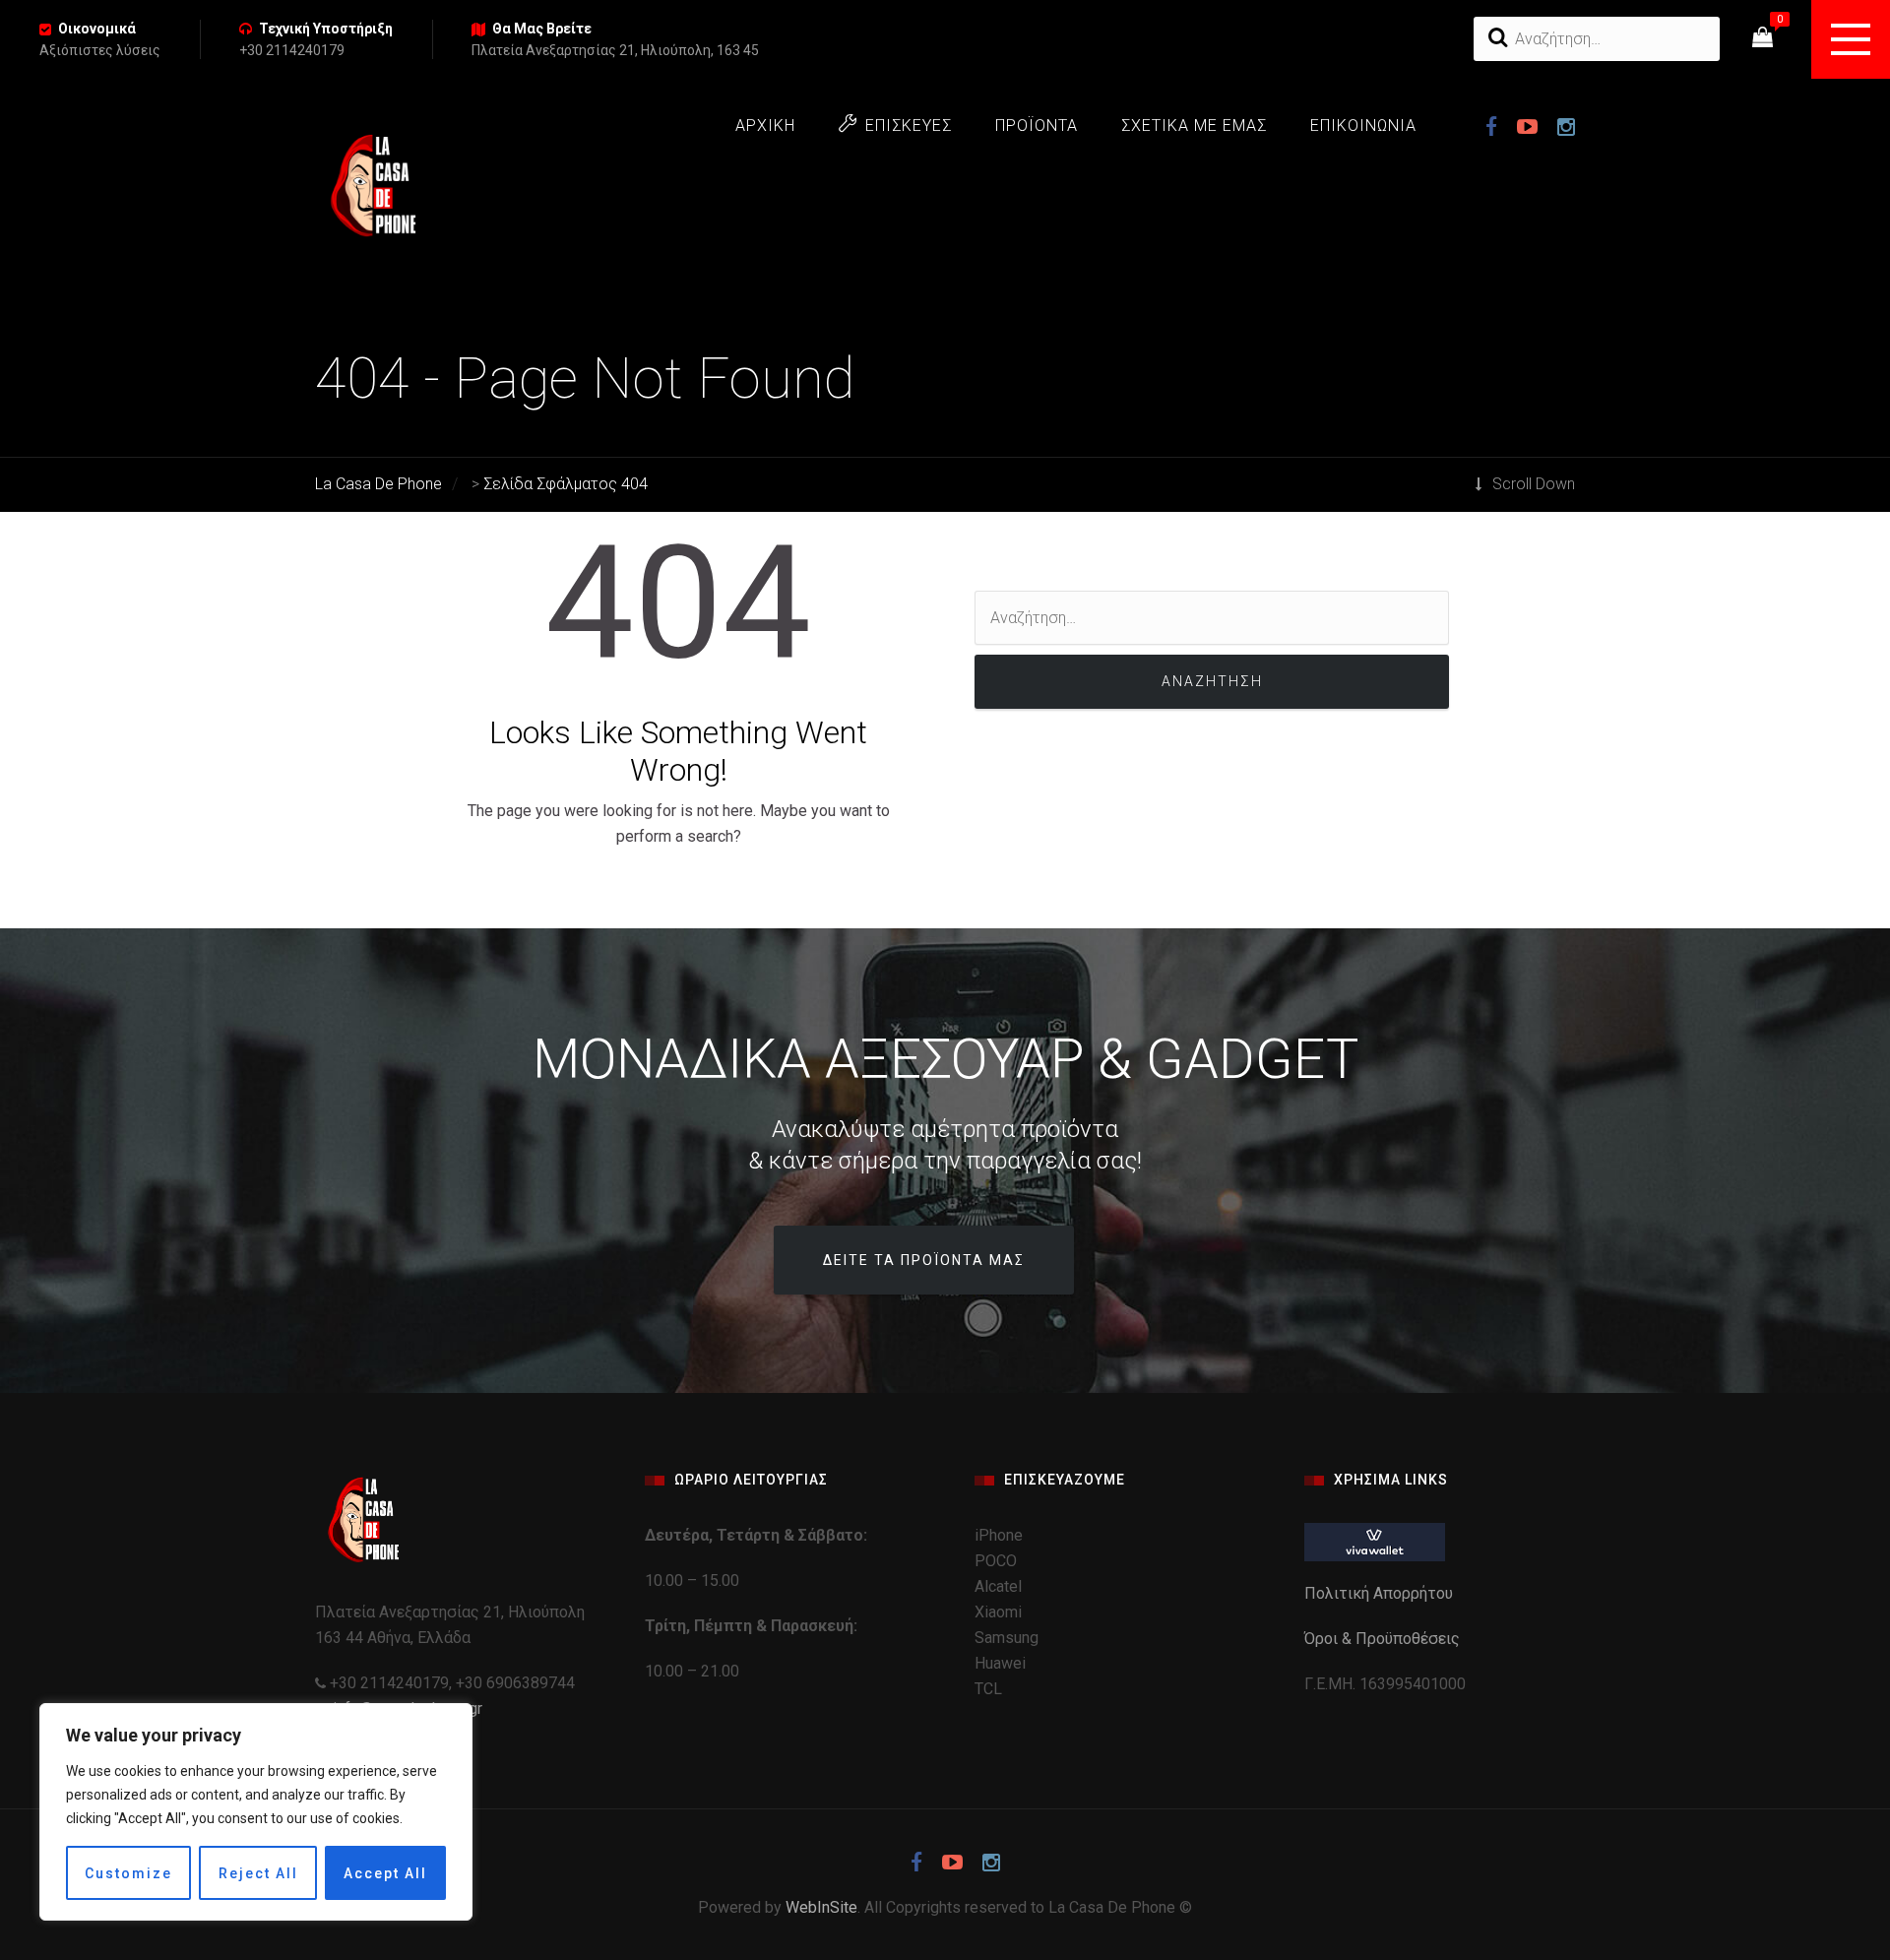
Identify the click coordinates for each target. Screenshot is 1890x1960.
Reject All (258, 1873)
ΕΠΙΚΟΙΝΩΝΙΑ (1363, 126)
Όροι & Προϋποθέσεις (1384, 1639)
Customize (128, 1873)
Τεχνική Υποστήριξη (326, 29)
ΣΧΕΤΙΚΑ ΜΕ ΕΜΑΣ (1194, 126)
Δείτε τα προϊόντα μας (924, 1260)
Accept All (385, 1873)
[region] (256, 1812)
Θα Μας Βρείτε (542, 29)
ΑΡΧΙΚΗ (765, 126)
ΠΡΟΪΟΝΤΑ (1037, 126)
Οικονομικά (97, 29)
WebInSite (821, 1907)
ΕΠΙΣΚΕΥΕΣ (909, 126)
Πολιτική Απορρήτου (1381, 1593)
